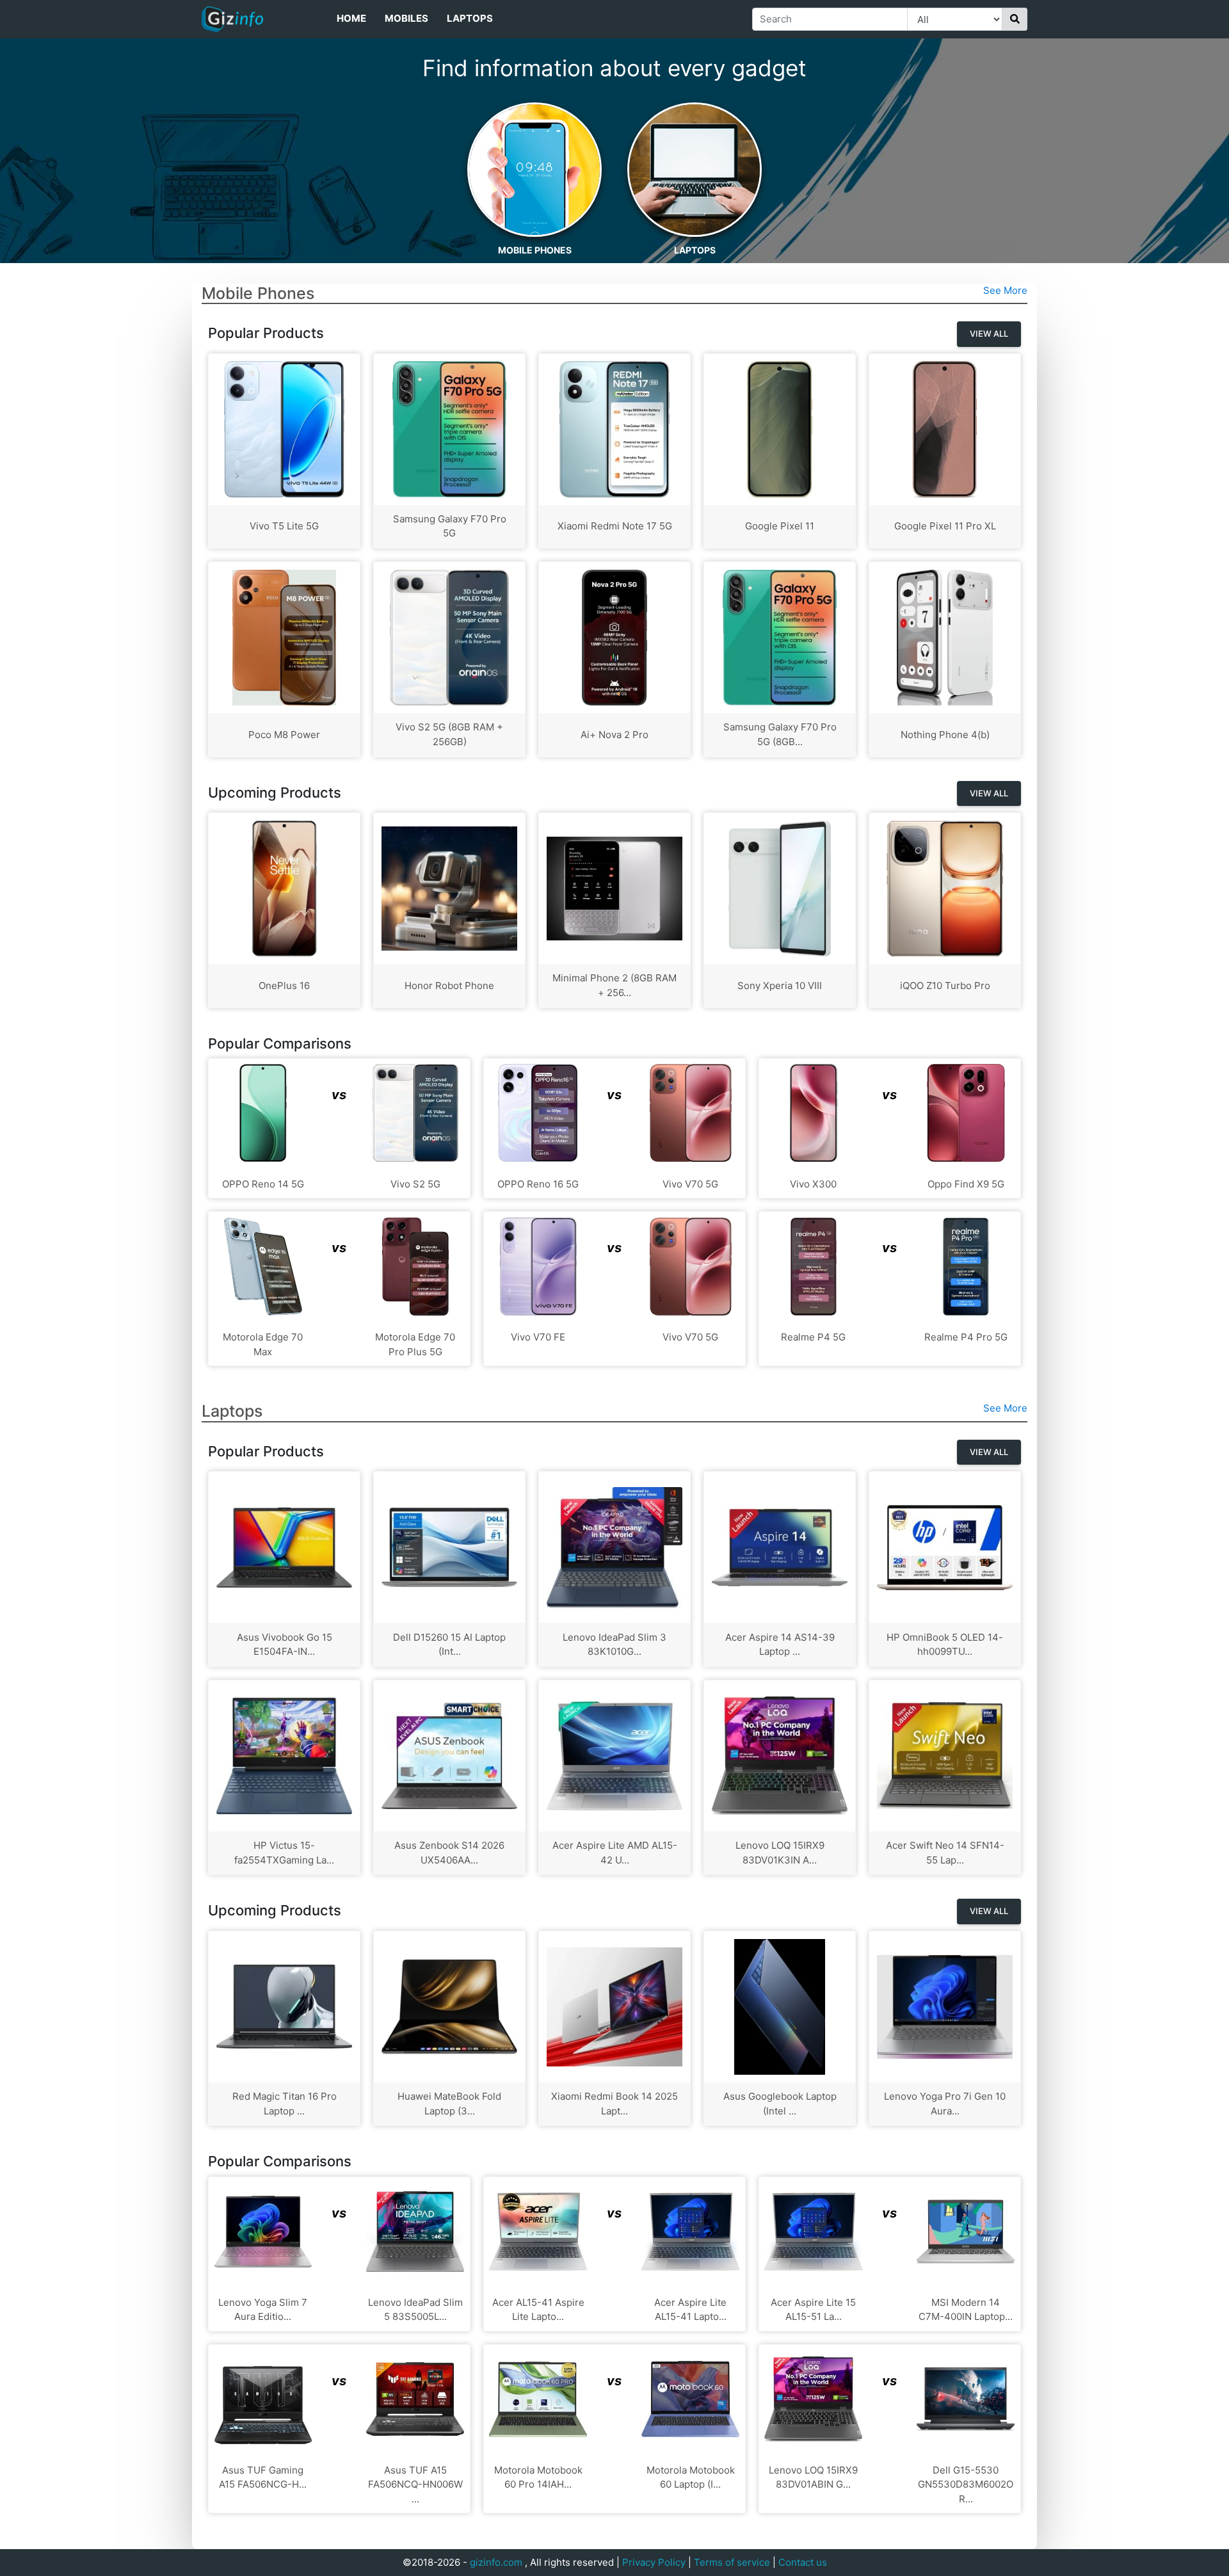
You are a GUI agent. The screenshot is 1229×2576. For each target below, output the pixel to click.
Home (351, 18)
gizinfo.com (496, 2562)
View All (989, 334)
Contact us (803, 2562)
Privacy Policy (654, 2562)
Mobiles (406, 18)
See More (1005, 290)
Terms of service (732, 2562)
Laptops (470, 18)
